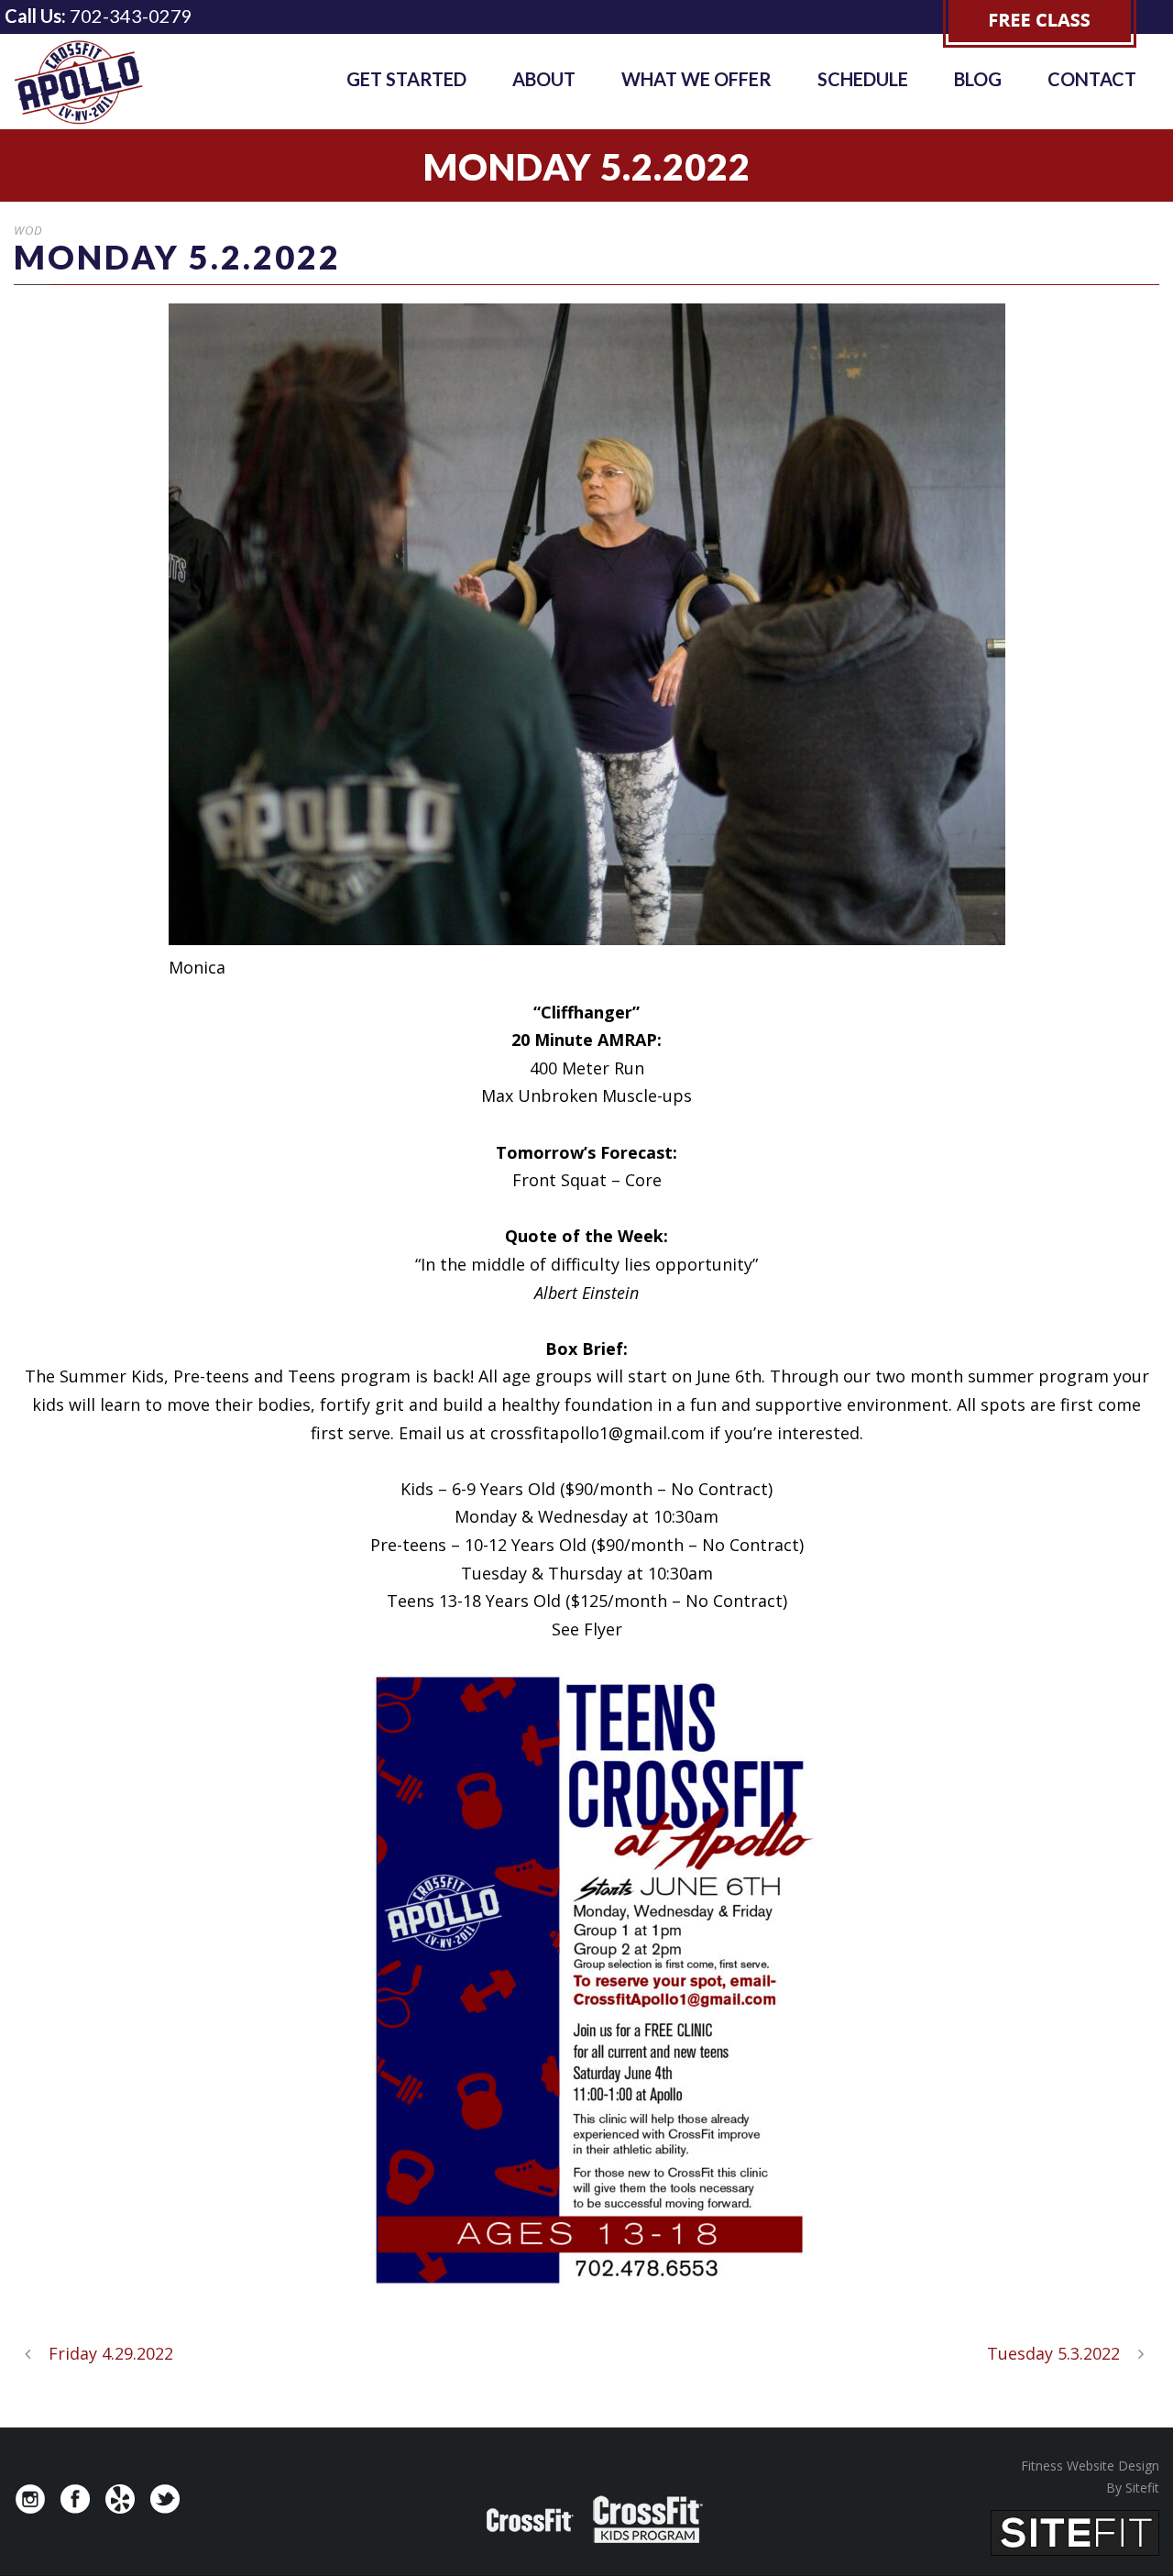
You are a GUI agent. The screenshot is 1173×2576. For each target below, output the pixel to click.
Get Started (406, 79)
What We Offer (696, 79)
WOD (28, 230)
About (544, 79)
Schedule (863, 79)
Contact (1092, 79)
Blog (978, 79)
